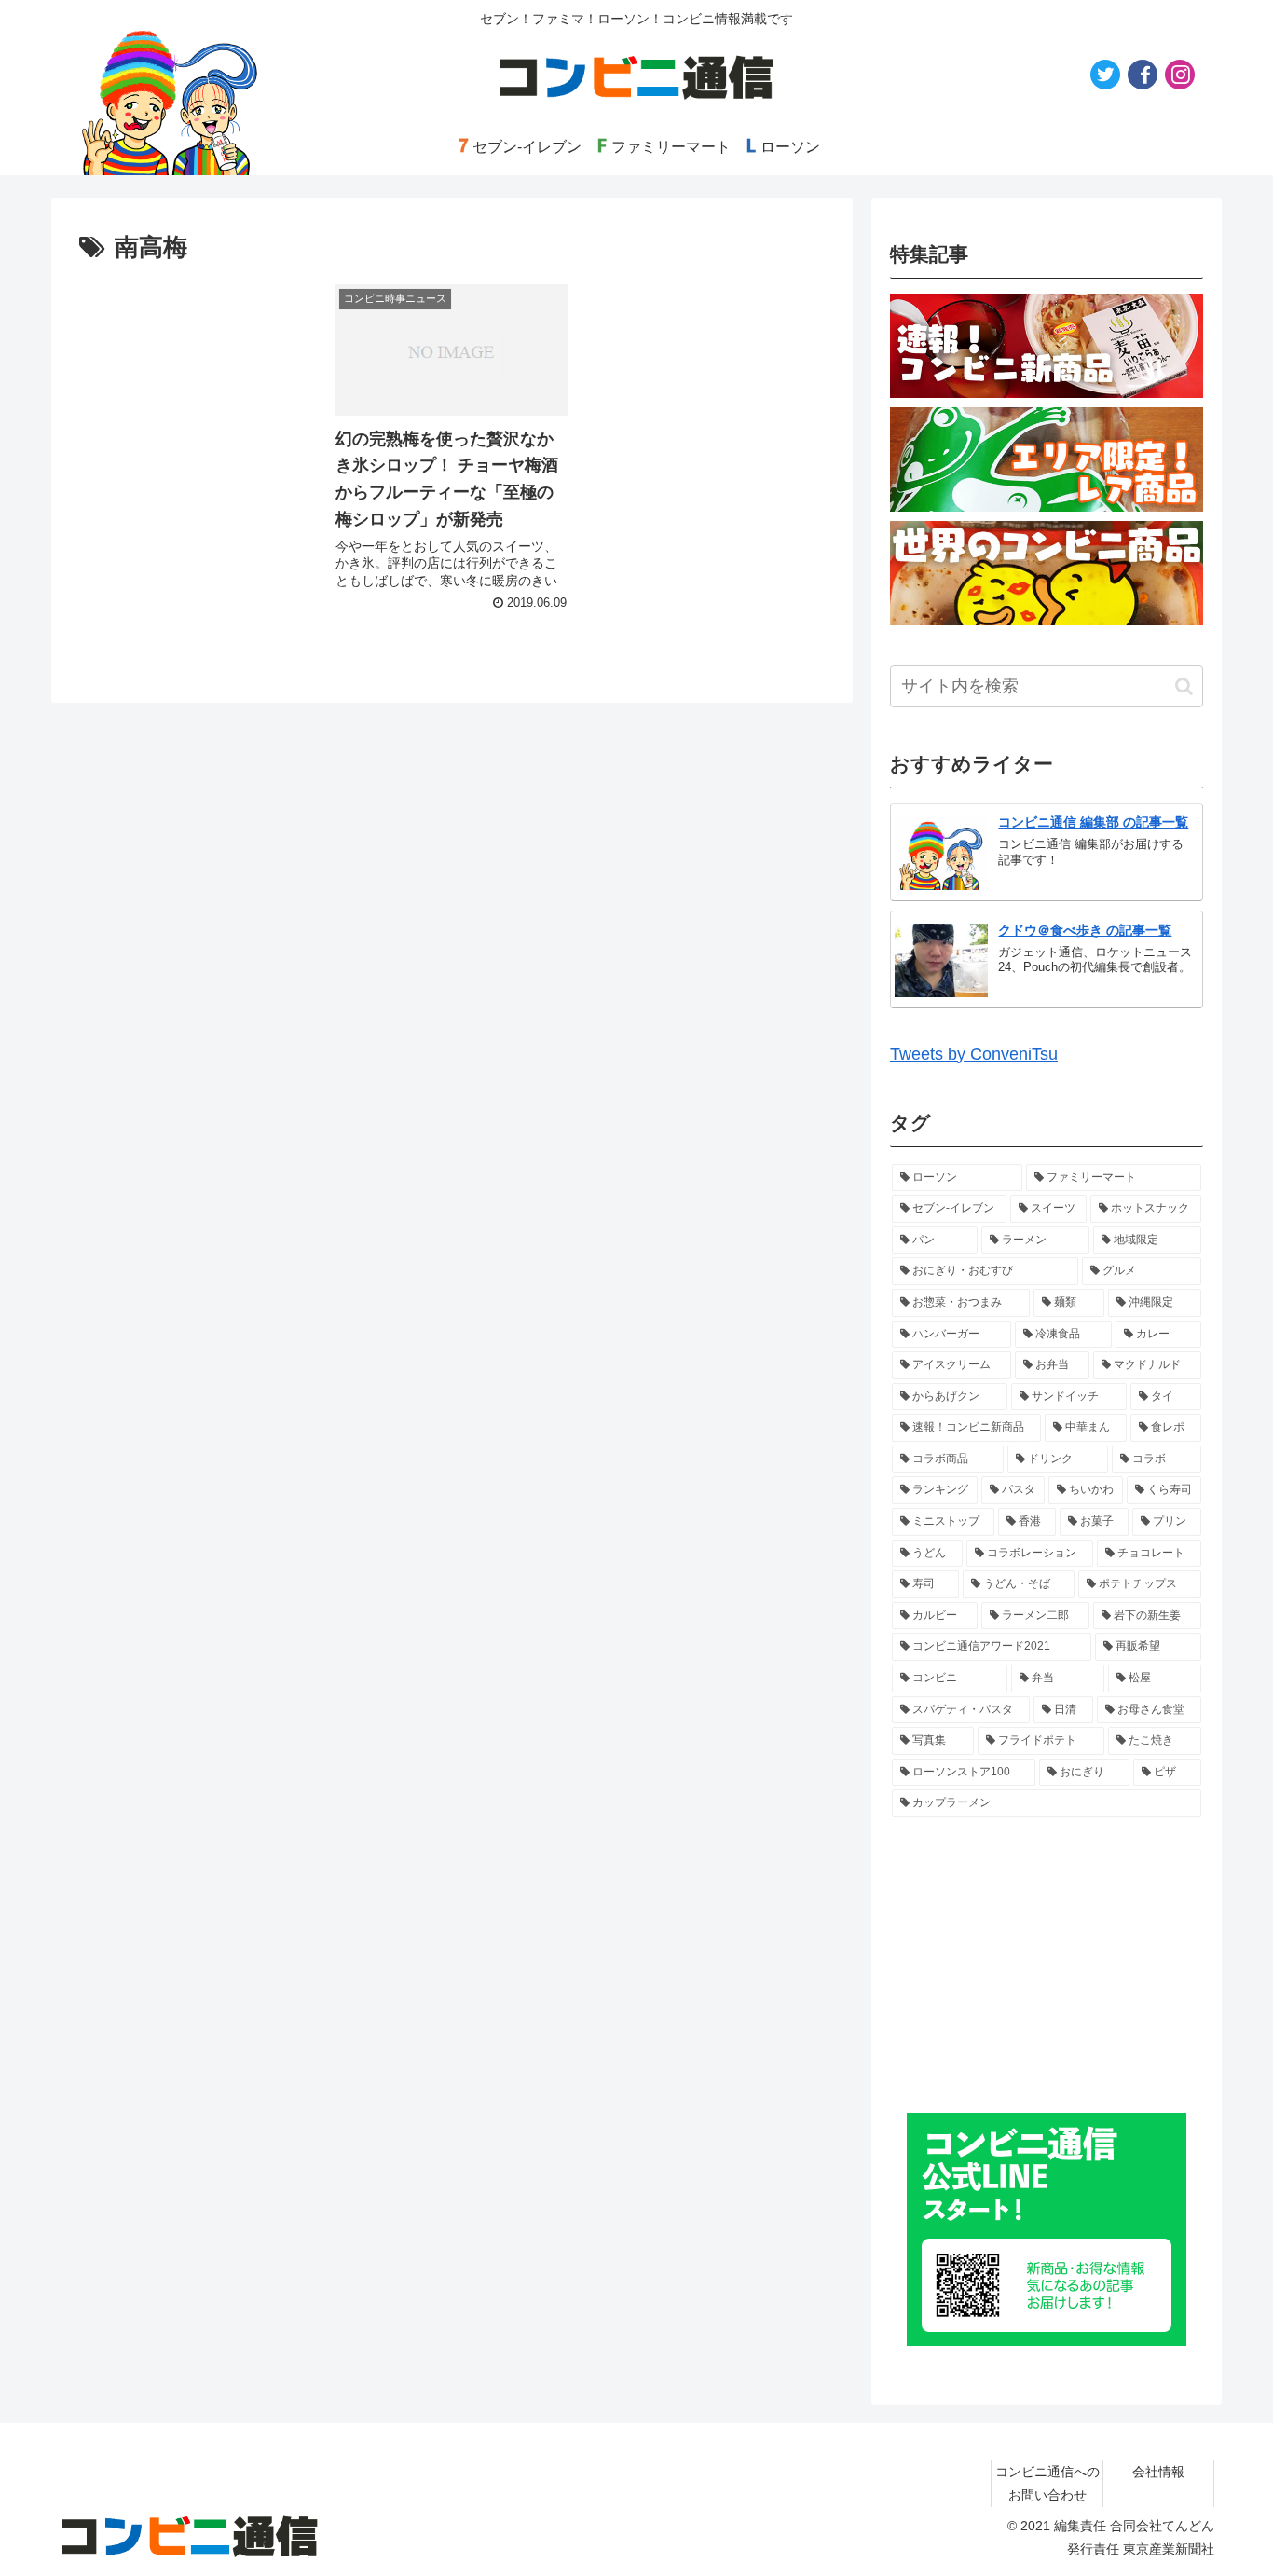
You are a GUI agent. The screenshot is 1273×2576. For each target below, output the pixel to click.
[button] (1184, 686)
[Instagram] (1180, 75)
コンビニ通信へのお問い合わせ (1047, 2483)
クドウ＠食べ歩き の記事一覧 (1085, 930)
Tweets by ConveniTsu (974, 1054)
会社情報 (1158, 2472)
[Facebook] (1143, 75)
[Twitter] (1105, 75)
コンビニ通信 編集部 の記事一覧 (1093, 822)
